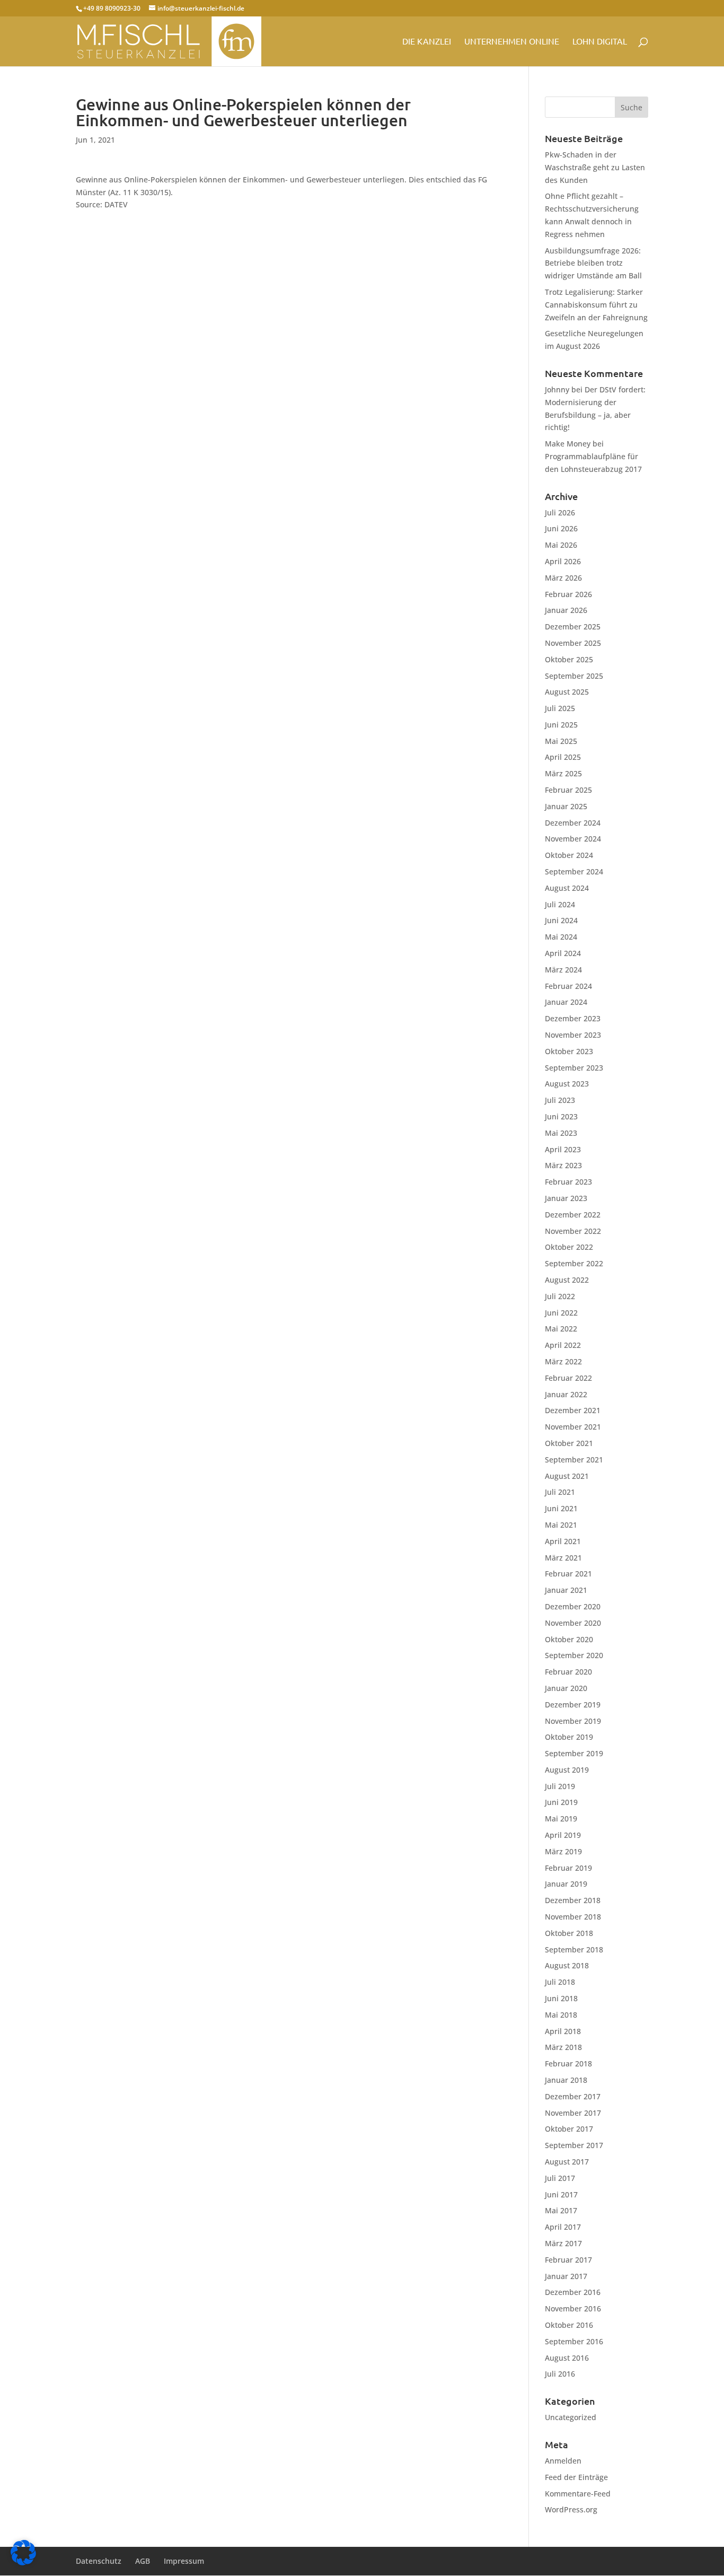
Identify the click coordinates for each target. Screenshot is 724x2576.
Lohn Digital (600, 42)
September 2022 (574, 1263)
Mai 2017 (561, 2210)
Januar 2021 (566, 1590)
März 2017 (563, 2243)
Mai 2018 (561, 2015)
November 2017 (573, 2113)
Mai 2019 (561, 1819)
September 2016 (574, 2341)
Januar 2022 (566, 1394)
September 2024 (574, 871)
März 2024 (563, 970)
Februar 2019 (568, 1868)
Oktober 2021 (569, 1443)
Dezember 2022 (573, 1215)
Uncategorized (571, 2417)
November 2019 (573, 1721)
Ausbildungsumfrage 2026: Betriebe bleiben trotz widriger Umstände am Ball (593, 263)
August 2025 (567, 692)
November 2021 (573, 1427)
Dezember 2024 (573, 823)
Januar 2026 (566, 610)
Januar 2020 (566, 1688)
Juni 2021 (561, 1508)
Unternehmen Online (512, 42)
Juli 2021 (560, 1492)
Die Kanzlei (427, 42)
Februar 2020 (568, 1672)
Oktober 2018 (569, 1933)
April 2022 (563, 1345)
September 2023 (574, 1068)
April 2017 (563, 2227)
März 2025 (563, 773)
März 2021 (563, 1558)
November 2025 (573, 643)
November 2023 (573, 1035)
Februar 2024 (568, 986)
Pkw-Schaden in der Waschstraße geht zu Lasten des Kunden (595, 167)
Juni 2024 (561, 920)
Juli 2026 (560, 512)
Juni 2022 (561, 1313)
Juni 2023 (561, 1116)
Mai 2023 (561, 1133)
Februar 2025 (568, 790)
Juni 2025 (561, 725)
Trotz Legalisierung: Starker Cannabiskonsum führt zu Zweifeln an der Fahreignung (596, 305)
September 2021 (574, 1460)
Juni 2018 (561, 1998)
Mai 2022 (561, 1329)
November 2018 (573, 1917)
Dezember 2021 (573, 1410)
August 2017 (567, 2162)
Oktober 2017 (569, 2129)
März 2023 (563, 1165)
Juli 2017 (560, 2178)
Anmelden (563, 2461)
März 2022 (563, 1361)
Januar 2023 (566, 1198)
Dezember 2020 (573, 1606)
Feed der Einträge (576, 2477)
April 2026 (563, 561)
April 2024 (563, 953)
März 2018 (563, 2047)
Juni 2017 (561, 2194)
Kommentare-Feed (578, 2494)
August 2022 (567, 1280)
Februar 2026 (568, 594)
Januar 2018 (566, 2080)
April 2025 (563, 757)
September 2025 (574, 676)
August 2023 (567, 1084)
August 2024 (567, 888)
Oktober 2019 (569, 1737)
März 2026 (563, 578)
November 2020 (573, 1623)
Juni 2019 (561, 1802)
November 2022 (573, 1231)
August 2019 (567, 1770)
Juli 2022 (560, 1296)
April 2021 (563, 1541)
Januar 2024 (566, 1002)
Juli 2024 (560, 904)
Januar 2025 (566, 806)
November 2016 (573, 2308)
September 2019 (574, 1753)
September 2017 (574, 2145)
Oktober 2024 (569, 855)
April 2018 (563, 2031)
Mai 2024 (561, 937)
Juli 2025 (560, 708)
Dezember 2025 (573, 627)
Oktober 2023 (569, 1051)
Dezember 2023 (573, 1018)
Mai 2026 (561, 545)
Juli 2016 (560, 2374)
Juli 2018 (560, 1982)
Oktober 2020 (569, 1639)
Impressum (184, 2561)
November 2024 (573, 839)
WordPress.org (571, 2509)
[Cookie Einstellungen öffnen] (23, 2562)
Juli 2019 (560, 1786)
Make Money (568, 444)
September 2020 (574, 1655)
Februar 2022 (568, 1378)
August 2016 (567, 2358)
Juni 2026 (561, 528)
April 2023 (563, 1149)
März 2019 (563, 1851)
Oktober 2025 (569, 659)
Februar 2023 (568, 1182)
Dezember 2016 (573, 2292)
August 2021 (567, 1476)
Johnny (557, 389)
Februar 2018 (568, 2064)
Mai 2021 (561, 1525)
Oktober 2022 (569, 1247)
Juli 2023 (560, 1100)
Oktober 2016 (569, 2325)
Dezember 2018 (573, 1900)
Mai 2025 (561, 741)
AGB (143, 2561)
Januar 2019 (566, 1884)
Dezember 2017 (573, 2096)
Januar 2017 (566, 2276)
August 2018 (567, 1965)
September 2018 (574, 1949)
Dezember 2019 (573, 1705)
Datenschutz (99, 2561)
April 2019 (563, 1835)
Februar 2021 (568, 1574)
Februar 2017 (568, 2260)
